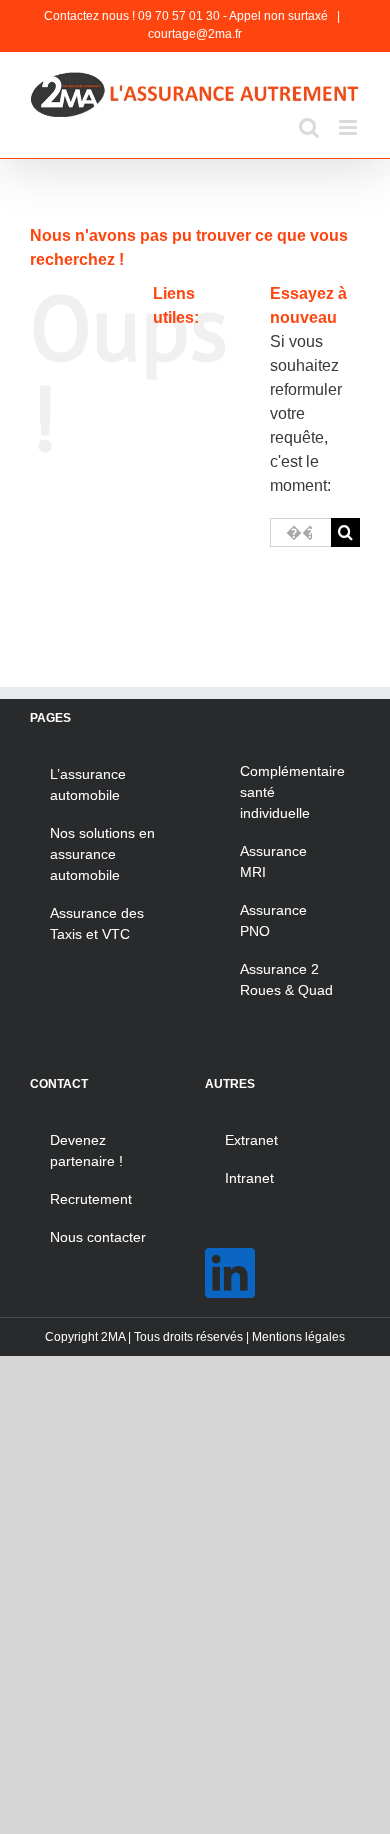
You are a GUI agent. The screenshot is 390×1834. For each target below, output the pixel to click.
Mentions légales (298, 1337)
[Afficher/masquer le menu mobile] (349, 127)
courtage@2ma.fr (195, 34)
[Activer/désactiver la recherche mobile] (309, 127)
